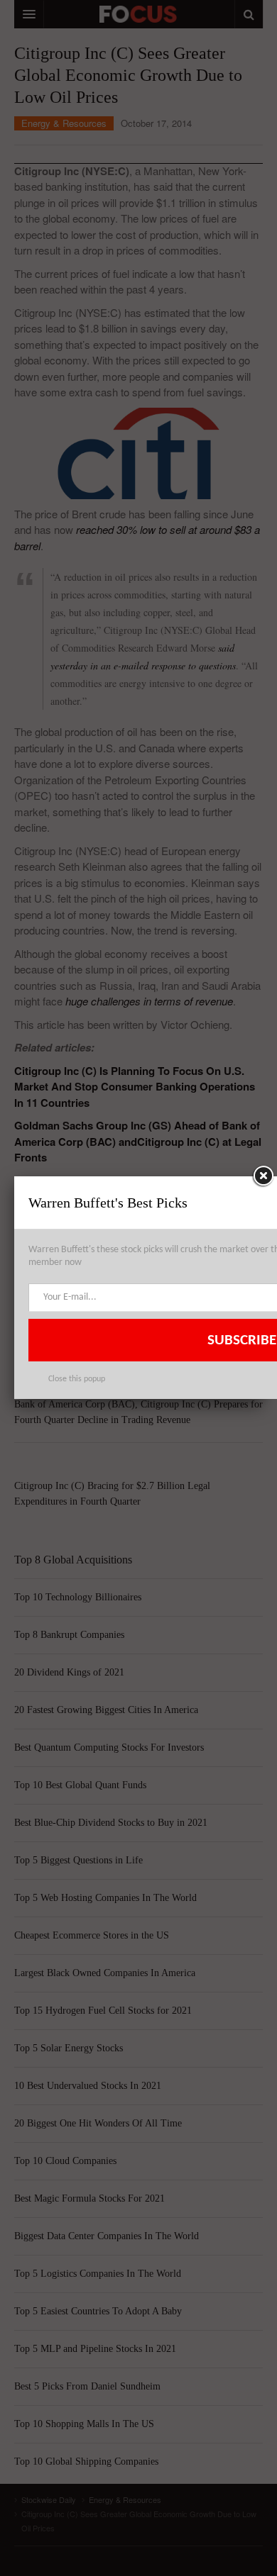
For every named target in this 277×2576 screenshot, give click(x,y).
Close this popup (77, 1379)
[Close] (263, 1176)
